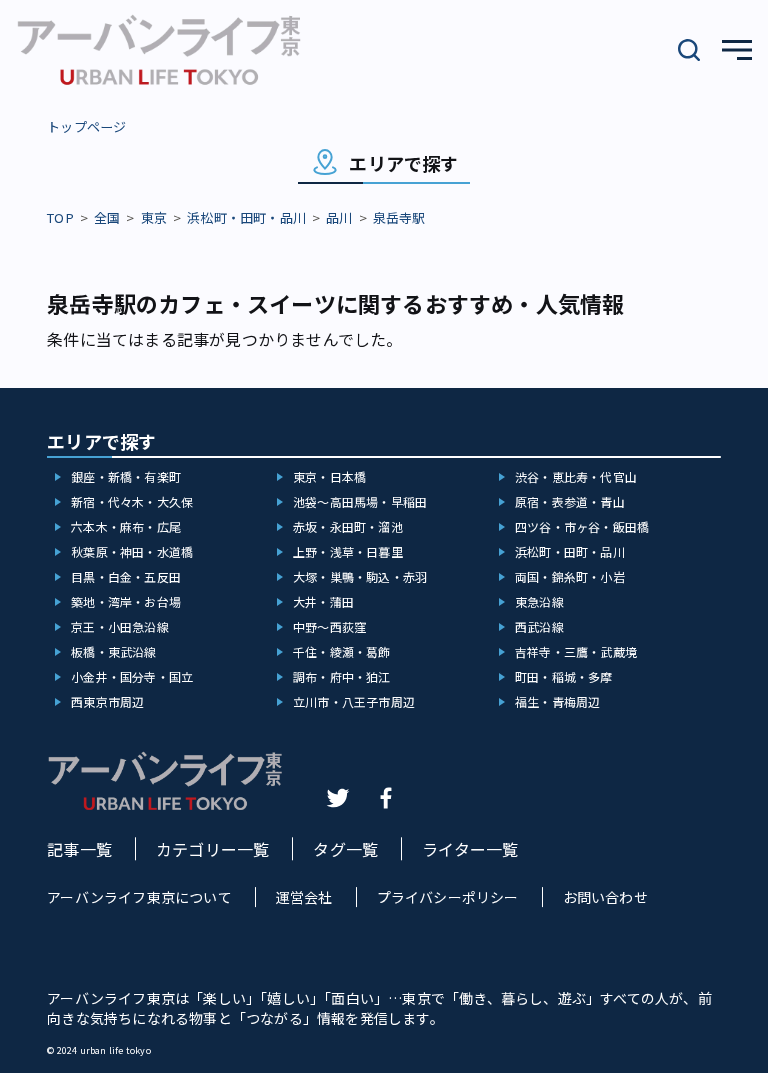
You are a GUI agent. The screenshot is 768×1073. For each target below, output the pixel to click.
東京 (154, 217)
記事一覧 (79, 849)
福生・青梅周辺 (557, 701)
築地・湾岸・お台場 (126, 601)
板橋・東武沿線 (113, 651)
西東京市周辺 (107, 701)
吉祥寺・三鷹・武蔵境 (576, 651)
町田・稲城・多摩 (564, 676)
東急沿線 (539, 601)
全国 (107, 217)
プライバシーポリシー (448, 897)
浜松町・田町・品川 (246, 217)
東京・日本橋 (329, 476)
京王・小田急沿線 (120, 626)
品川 (339, 217)
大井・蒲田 (323, 601)
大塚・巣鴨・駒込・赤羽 (360, 576)
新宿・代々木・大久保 (132, 501)
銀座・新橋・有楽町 (126, 476)
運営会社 (304, 897)
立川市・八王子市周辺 (354, 701)
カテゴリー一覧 (212, 849)
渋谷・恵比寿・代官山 (576, 476)
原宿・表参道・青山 (570, 501)
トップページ (86, 126)
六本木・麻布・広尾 (126, 526)
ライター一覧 (470, 849)
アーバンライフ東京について (139, 897)
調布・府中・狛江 (342, 676)
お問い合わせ (605, 897)
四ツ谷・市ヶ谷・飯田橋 (582, 526)
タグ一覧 (345, 849)
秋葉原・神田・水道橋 (132, 551)
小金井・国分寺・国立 (132, 676)
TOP (60, 217)
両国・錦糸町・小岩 (570, 576)
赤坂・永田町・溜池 (348, 526)
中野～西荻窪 (329, 626)
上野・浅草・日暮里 (348, 551)
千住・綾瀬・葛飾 (342, 651)
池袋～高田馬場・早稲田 (360, 501)
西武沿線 (539, 626)
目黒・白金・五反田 (126, 576)
